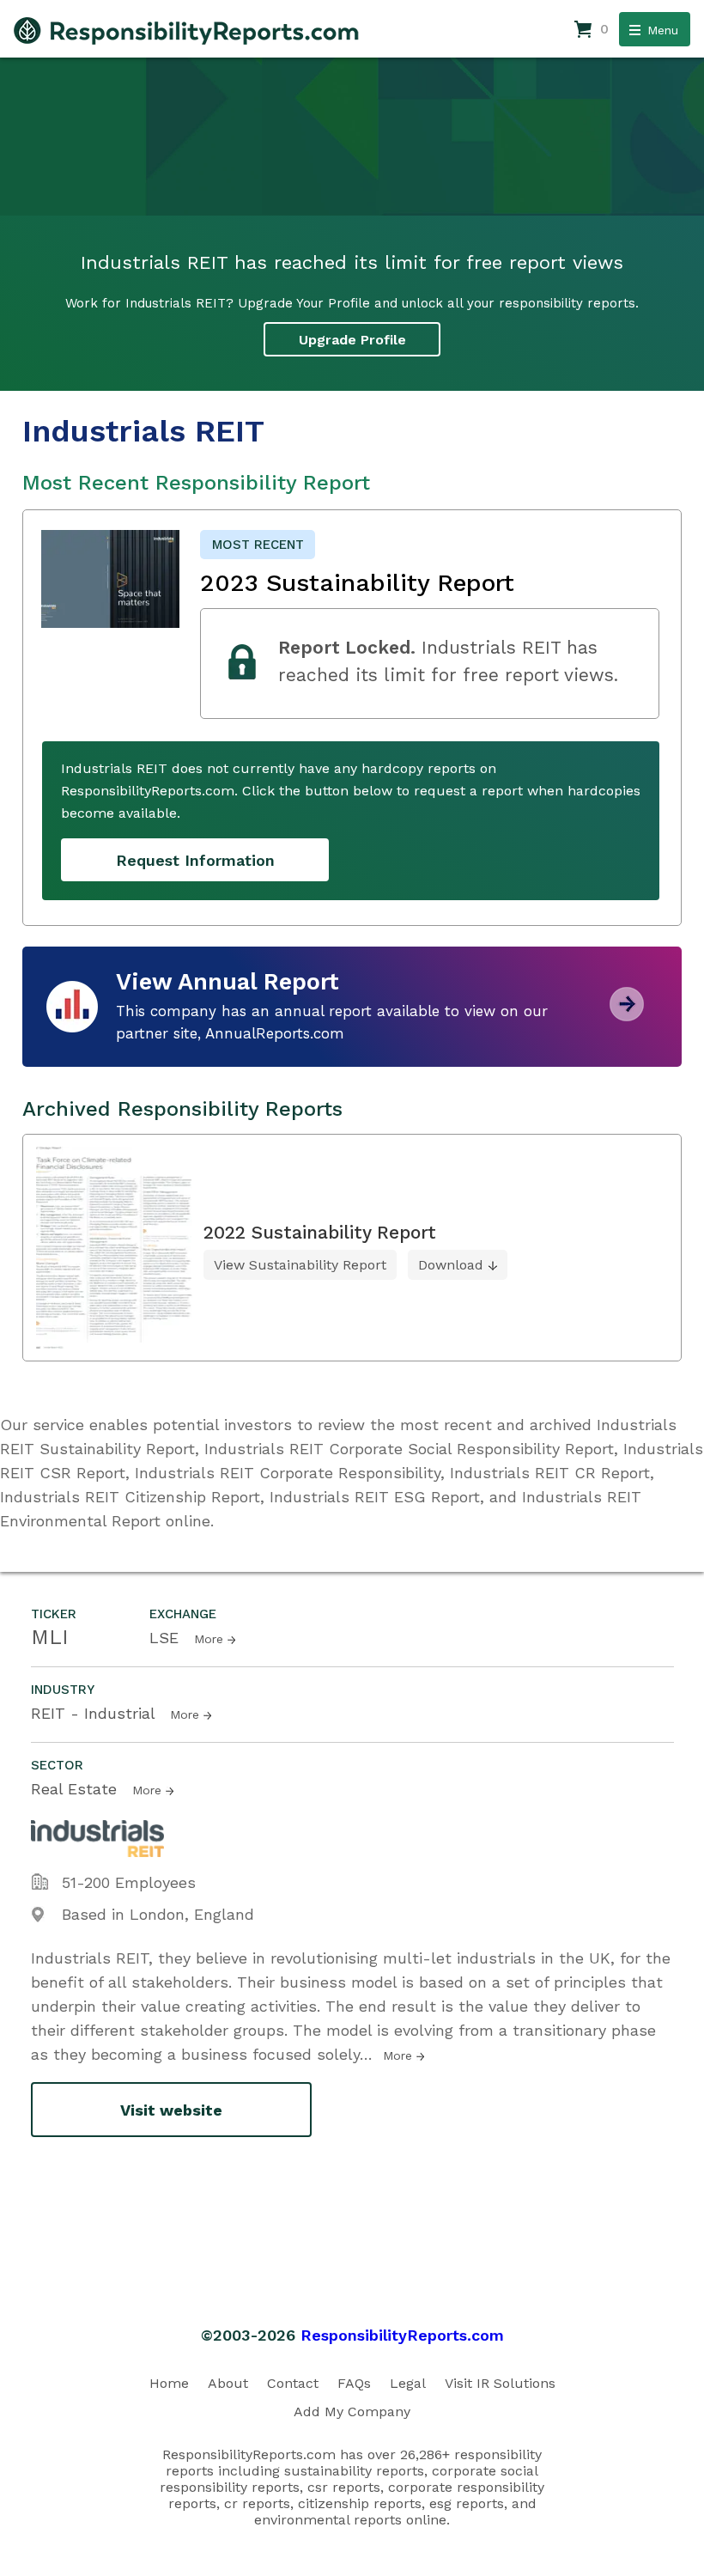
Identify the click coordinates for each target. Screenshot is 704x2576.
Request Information (195, 860)
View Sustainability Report (300, 1265)
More (209, 1639)
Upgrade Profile (352, 340)
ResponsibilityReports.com (402, 2335)
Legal (408, 2383)
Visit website (171, 2110)
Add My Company (352, 2412)
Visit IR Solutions (500, 2383)
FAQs (354, 2383)
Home (169, 2383)
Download (451, 1265)
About (228, 2383)
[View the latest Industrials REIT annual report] (627, 1015)
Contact (293, 2383)
